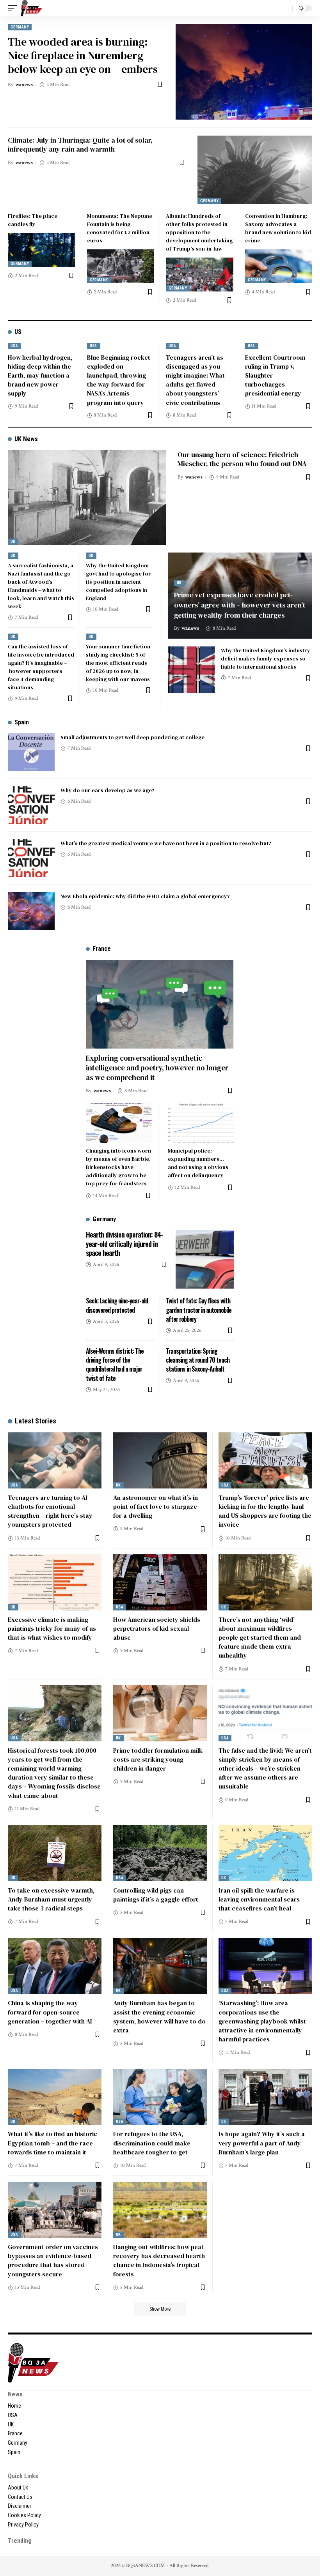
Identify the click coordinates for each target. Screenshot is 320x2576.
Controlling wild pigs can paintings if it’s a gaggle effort (156, 1895)
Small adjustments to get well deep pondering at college (132, 737)
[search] (284, 8)
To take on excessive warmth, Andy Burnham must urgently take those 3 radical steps (51, 1899)
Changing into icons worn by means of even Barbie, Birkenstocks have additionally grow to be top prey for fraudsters (118, 1167)
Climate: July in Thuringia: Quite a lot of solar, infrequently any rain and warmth (80, 145)
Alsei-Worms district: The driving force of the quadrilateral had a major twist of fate (115, 1365)
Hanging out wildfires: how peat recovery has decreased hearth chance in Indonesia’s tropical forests (159, 2260)
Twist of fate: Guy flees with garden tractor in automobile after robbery (199, 1310)
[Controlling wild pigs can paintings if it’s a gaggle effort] (160, 1853)
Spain (22, 722)
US (18, 332)
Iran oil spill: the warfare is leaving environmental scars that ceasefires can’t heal (259, 1899)
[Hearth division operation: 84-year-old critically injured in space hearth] (205, 1259)
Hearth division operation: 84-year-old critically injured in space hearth (124, 1244)
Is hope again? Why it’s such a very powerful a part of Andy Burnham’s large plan (262, 2143)
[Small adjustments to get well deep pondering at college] (31, 752)
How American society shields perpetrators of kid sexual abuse (157, 1628)
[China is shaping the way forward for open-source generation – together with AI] (55, 1966)
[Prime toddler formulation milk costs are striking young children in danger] (160, 1713)
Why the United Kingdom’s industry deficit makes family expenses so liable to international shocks (266, 659)
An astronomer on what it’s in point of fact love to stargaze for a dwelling (156, 1506)
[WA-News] (32, 8)
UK (13, 541)
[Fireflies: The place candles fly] (42, 250)
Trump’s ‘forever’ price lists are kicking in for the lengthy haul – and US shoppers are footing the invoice (265, 1511)
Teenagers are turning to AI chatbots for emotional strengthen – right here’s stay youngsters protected (50, 1511)
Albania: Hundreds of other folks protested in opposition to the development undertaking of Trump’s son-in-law (199, 232)
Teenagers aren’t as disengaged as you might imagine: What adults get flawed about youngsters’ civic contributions (195, 380)
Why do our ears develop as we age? (108, 790)
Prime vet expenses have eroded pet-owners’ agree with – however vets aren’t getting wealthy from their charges (240, 605)
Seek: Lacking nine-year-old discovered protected (117, 1305)
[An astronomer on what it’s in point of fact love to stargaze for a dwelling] (160, 1460)
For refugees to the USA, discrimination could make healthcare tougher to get (152, 2143)
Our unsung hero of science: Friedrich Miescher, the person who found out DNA (242, 459)
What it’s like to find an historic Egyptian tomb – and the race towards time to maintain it (52, 2143)
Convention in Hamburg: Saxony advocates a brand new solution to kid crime (278, 228)
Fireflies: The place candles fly (33, 220)
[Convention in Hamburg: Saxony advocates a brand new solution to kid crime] (279, 266)
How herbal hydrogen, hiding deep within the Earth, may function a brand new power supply (40, 375)
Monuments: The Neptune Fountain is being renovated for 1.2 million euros (120, 228)
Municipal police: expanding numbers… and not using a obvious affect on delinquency (198, 1163)
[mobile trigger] (14, 8)
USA (14, 346)
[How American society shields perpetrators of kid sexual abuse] (160, 1582)
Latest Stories (36, 1421)
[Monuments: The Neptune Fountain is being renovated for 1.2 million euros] (121, 266)
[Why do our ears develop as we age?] (31, 805)
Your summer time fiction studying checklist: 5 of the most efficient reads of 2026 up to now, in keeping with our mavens (118, 663)
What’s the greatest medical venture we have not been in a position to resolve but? (166, 843)
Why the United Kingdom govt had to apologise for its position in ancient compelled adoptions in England (118, 582)
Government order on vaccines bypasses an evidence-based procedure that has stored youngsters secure (53, 2260)
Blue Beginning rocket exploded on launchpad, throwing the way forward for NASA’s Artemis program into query (119, 380)
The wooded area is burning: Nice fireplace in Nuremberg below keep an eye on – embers (83, 55)
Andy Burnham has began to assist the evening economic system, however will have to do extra (159, 2016)
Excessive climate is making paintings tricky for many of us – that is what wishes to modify (54, 1628)
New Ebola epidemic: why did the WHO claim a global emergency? (145, 896)
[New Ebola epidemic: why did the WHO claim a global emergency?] (31, 911)
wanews (24, 85)
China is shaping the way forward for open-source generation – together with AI (50, 2012)
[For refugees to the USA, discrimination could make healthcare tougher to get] (160, 2097)
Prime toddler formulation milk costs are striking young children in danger (158, 1759)
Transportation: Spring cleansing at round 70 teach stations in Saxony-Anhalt (198, 1360)
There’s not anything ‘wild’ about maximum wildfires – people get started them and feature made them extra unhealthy (260, 1638)
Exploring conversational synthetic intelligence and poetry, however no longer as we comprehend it (157, 1067)
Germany (20, 27)
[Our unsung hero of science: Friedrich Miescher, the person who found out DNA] (87, 497)
